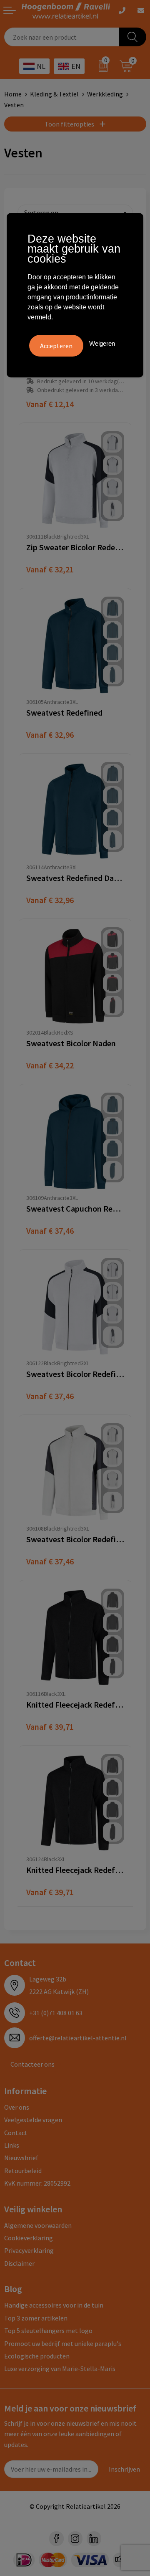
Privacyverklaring (29, 2250)
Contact (16, 2133)
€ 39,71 (50, 1727)
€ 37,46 (50, 1231)
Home (13, 94)
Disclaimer (19, 2263)
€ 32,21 (50, 569)
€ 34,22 (50, 1065)
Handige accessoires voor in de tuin (54, 2305)
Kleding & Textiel (54, 94)
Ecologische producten (37, 2356)
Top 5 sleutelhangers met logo (48, 2331)
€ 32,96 (50, 735)
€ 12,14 (50, 404)
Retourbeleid (23, 2171)
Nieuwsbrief (21, 2158)
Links (12, 2145)
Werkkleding (105, 94)
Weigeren (102, 343)
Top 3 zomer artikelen (36, 2318)
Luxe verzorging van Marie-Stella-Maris (60, 2369)
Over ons (17, 2107)
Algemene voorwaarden (38, 2225)
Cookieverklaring (29, 2238)
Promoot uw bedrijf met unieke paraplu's (63, 2343)
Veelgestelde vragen (33, 2120)
